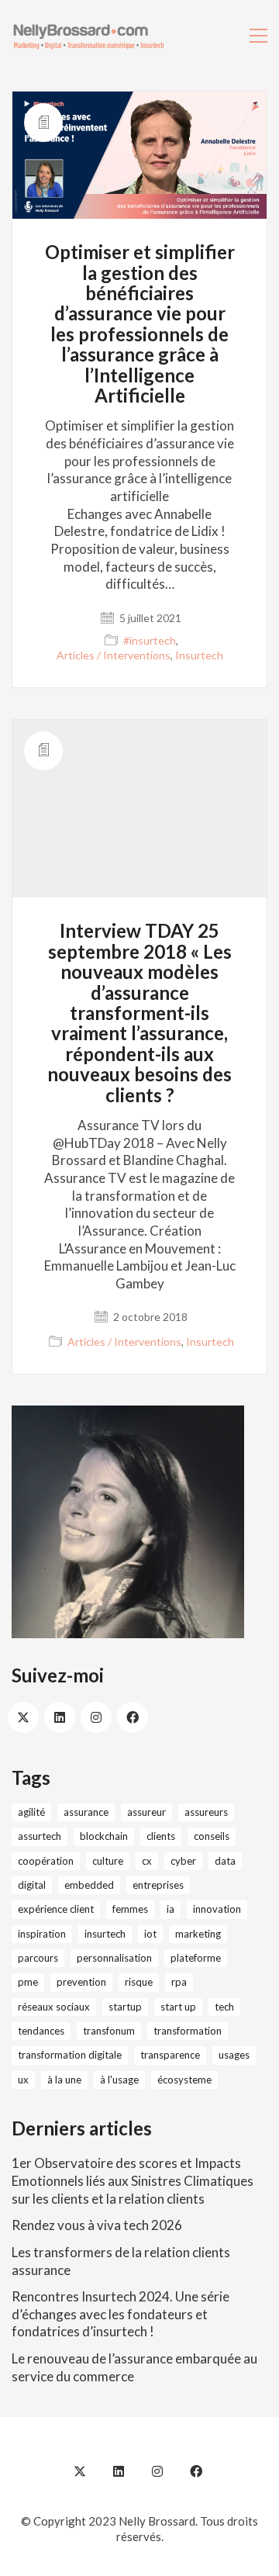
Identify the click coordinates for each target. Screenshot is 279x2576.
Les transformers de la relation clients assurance (121, 2261)
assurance (86, 1812)
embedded (89, 1885)
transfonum (109, 2031)
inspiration (42, 1934)
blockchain (104, 1836)
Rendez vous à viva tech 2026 (97, 2225)
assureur (146, 1812)
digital (32, 1885)
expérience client (56, 1909)
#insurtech (150, 640)
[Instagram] (96, 1717)
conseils (212, 1836)
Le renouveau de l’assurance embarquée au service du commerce (134, 2367)
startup (125, 2007)
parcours (38, 1958)
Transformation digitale (70, 2055)
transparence (170, 2055)
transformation (188, 2031)
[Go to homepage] (89, 35)
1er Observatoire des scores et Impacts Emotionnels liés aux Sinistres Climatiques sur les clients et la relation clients (133, 2180)
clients (161, 1836)
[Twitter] (23, 1717)
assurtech (40, 1836)
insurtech (105, 1934)
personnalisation (114, 1958)
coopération (46, 1861)
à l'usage (119, 2080)
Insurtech (199, 655)
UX (23, 2080)
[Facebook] (133, 1717)
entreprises (158, 1885)
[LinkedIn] (60, 1717)
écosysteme (184, 2080)
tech (224, 2007)
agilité (31, 1812)
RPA (179, 1982)
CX (147, 1861)
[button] (258, 36)
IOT (150, 1934)
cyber (183, 1861)
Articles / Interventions (114, 655)
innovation (217, 1909)
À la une (64, 2080)
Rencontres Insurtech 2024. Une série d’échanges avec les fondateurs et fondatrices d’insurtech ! (121, 2314)
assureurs (206, 1812)
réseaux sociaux (54, 2007)
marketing (198, 1934)
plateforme (196, 1958)
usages (234, 2055)
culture (108, 1861)
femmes (130, 1909)
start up (178, 2007)
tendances (41, 2031)
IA (170, 1909)
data (225, 1861)
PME (28, 1982)
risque (139, 1982)
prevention (81, 1982)
